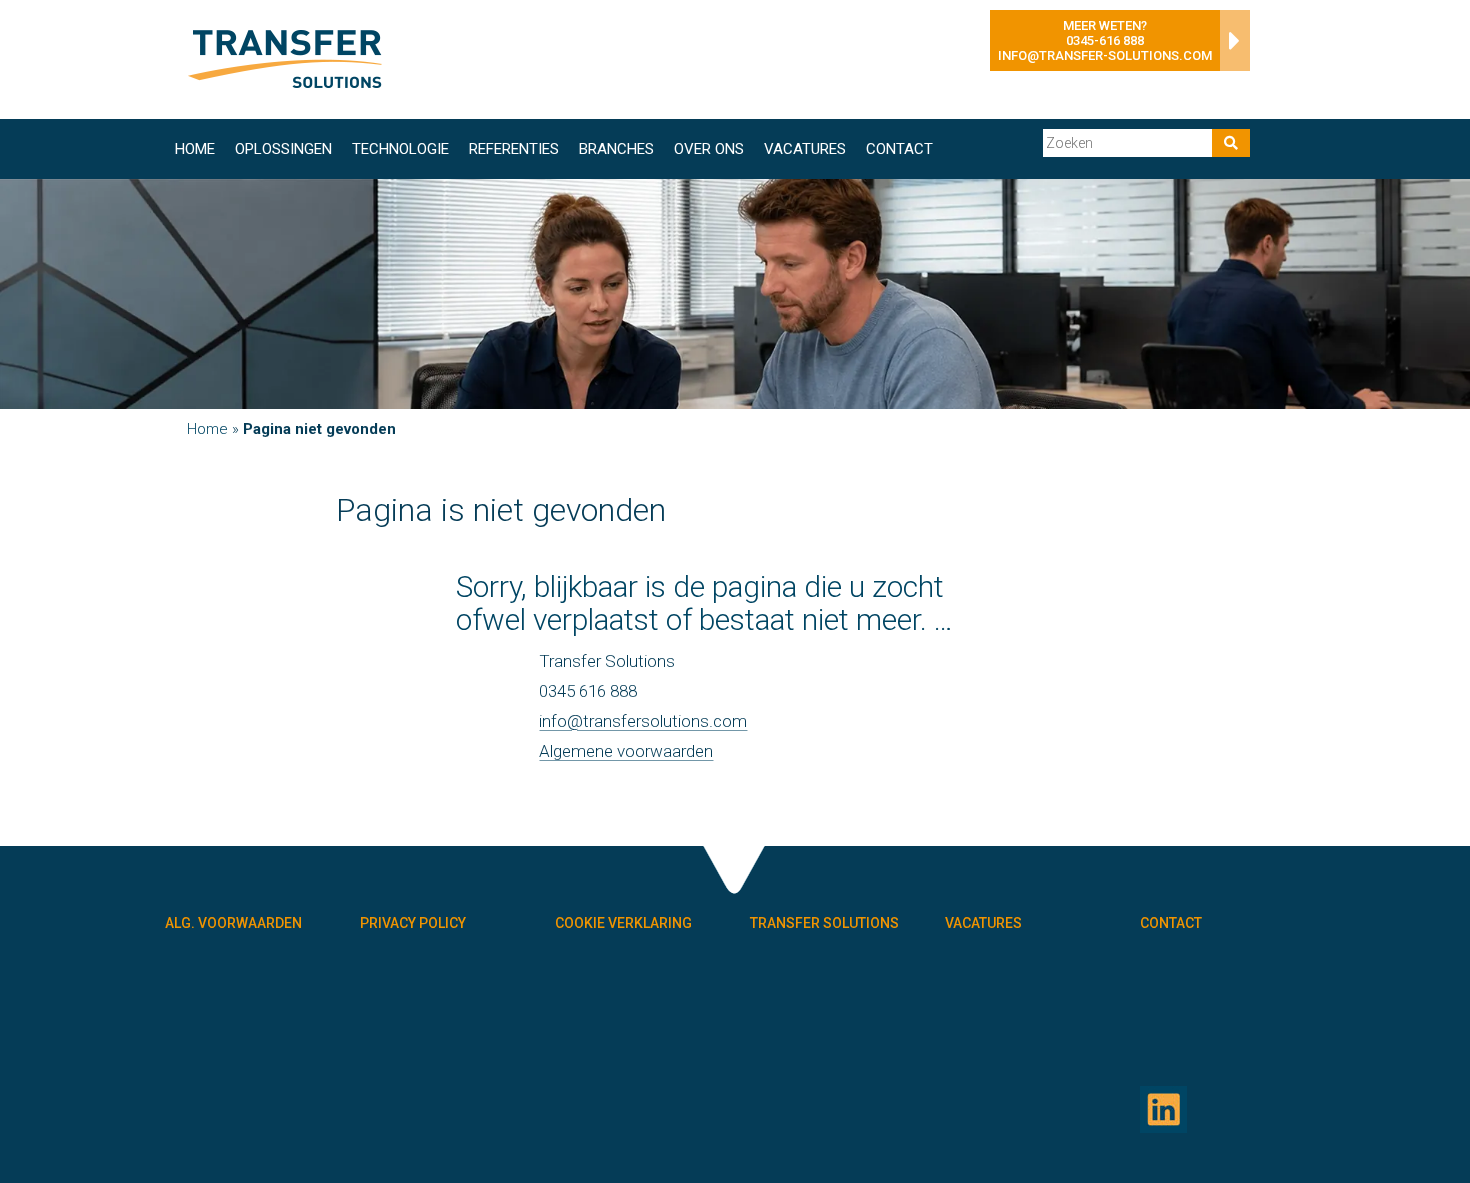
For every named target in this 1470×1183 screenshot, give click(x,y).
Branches (616, 149)
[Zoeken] (1231, 143)
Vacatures (805, 149)
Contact (899, 149)
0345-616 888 (1105, 40)
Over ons (709, 149)
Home (195, 149)
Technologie (400, 149)
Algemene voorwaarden (626, 751)
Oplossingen (283, 149)
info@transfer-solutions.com (1105, 55)
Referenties (514, 149)
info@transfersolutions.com (643, 721)
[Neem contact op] (1230, 46)
